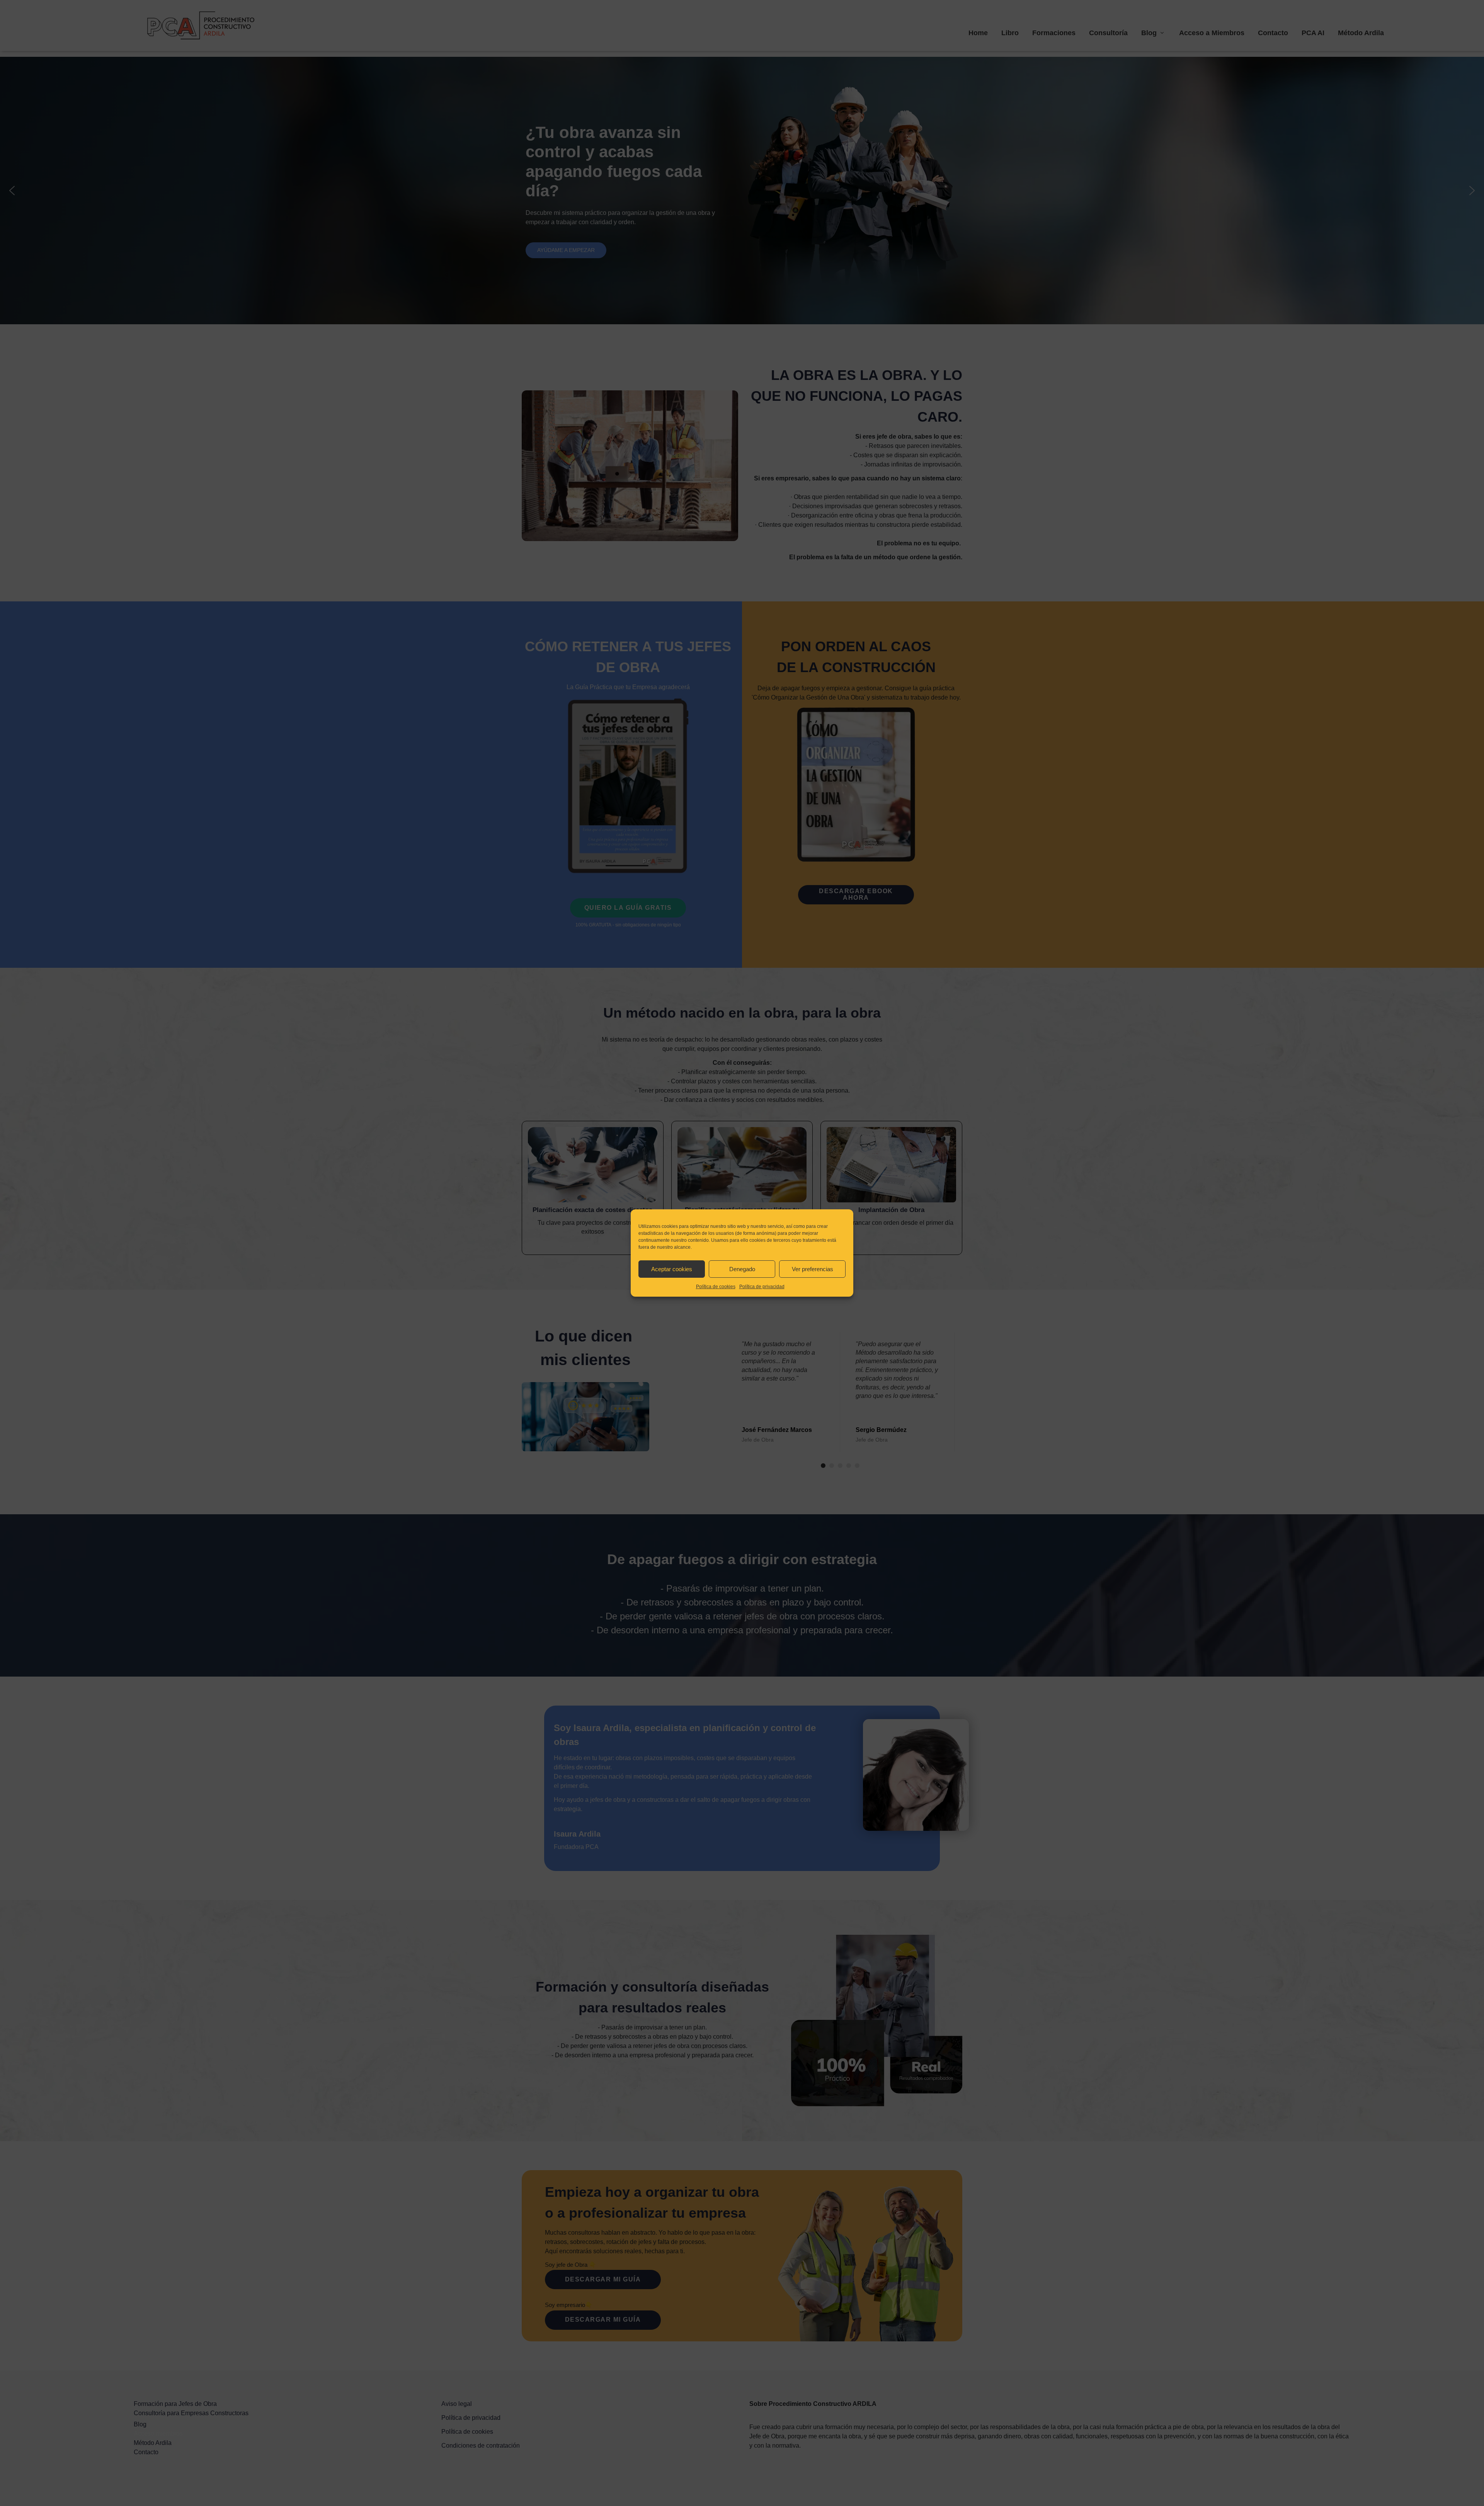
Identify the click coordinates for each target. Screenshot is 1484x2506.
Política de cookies (716, 1287)
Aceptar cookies (672, 1269)
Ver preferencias (813, 1269)
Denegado (742, 1269)
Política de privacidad (762, 1287)
